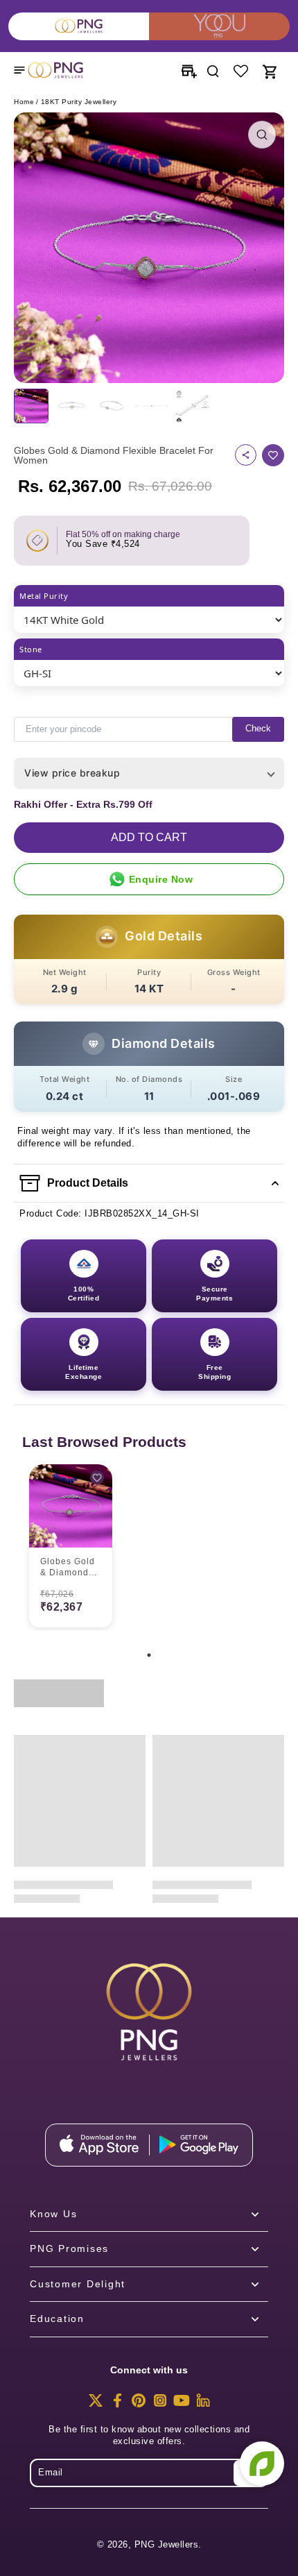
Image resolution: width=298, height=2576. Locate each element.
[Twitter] (96, 2405)
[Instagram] (160, 2405)
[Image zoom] (149, 248)
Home (24, 102)
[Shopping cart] (269, 70)
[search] (213, 70)
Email (51, 2473)
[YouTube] (182, 2405)
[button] (149, 838)
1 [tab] (149, 1655)
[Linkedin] (203, 2405)
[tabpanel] (71, 1548)
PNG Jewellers (167, 2545)
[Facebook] (117, 2405)
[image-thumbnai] (31, 406)
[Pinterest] (139, 2405)
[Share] (246, 455)
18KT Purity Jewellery (79, 102)
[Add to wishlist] (273, 455)
